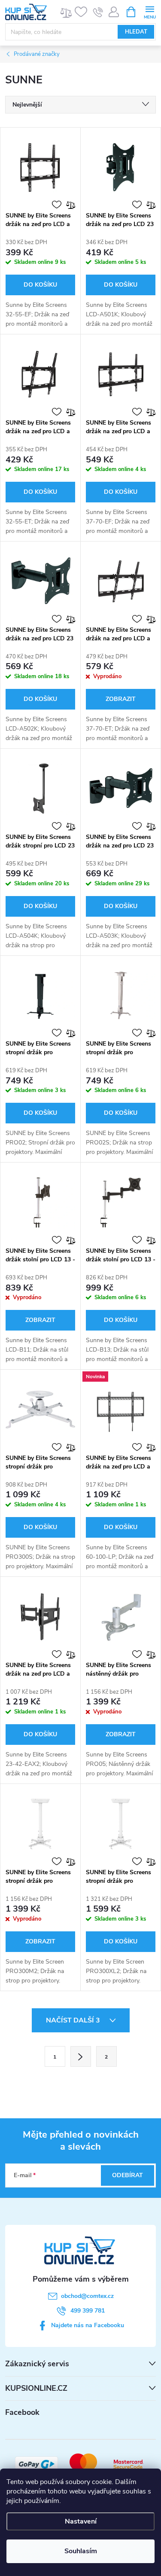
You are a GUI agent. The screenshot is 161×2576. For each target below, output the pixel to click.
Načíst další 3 (74, 2020)
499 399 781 (88, 2311)
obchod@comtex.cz (87, 2296)
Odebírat (128, 2175)
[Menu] (150, 11)
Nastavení (81, 2521)
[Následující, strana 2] (81, 2056)
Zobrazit (121, 699)
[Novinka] (121, 1410)
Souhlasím (81, 2551)
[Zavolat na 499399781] (98, 12)
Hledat (136, 32)
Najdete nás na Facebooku (88, 2325)
